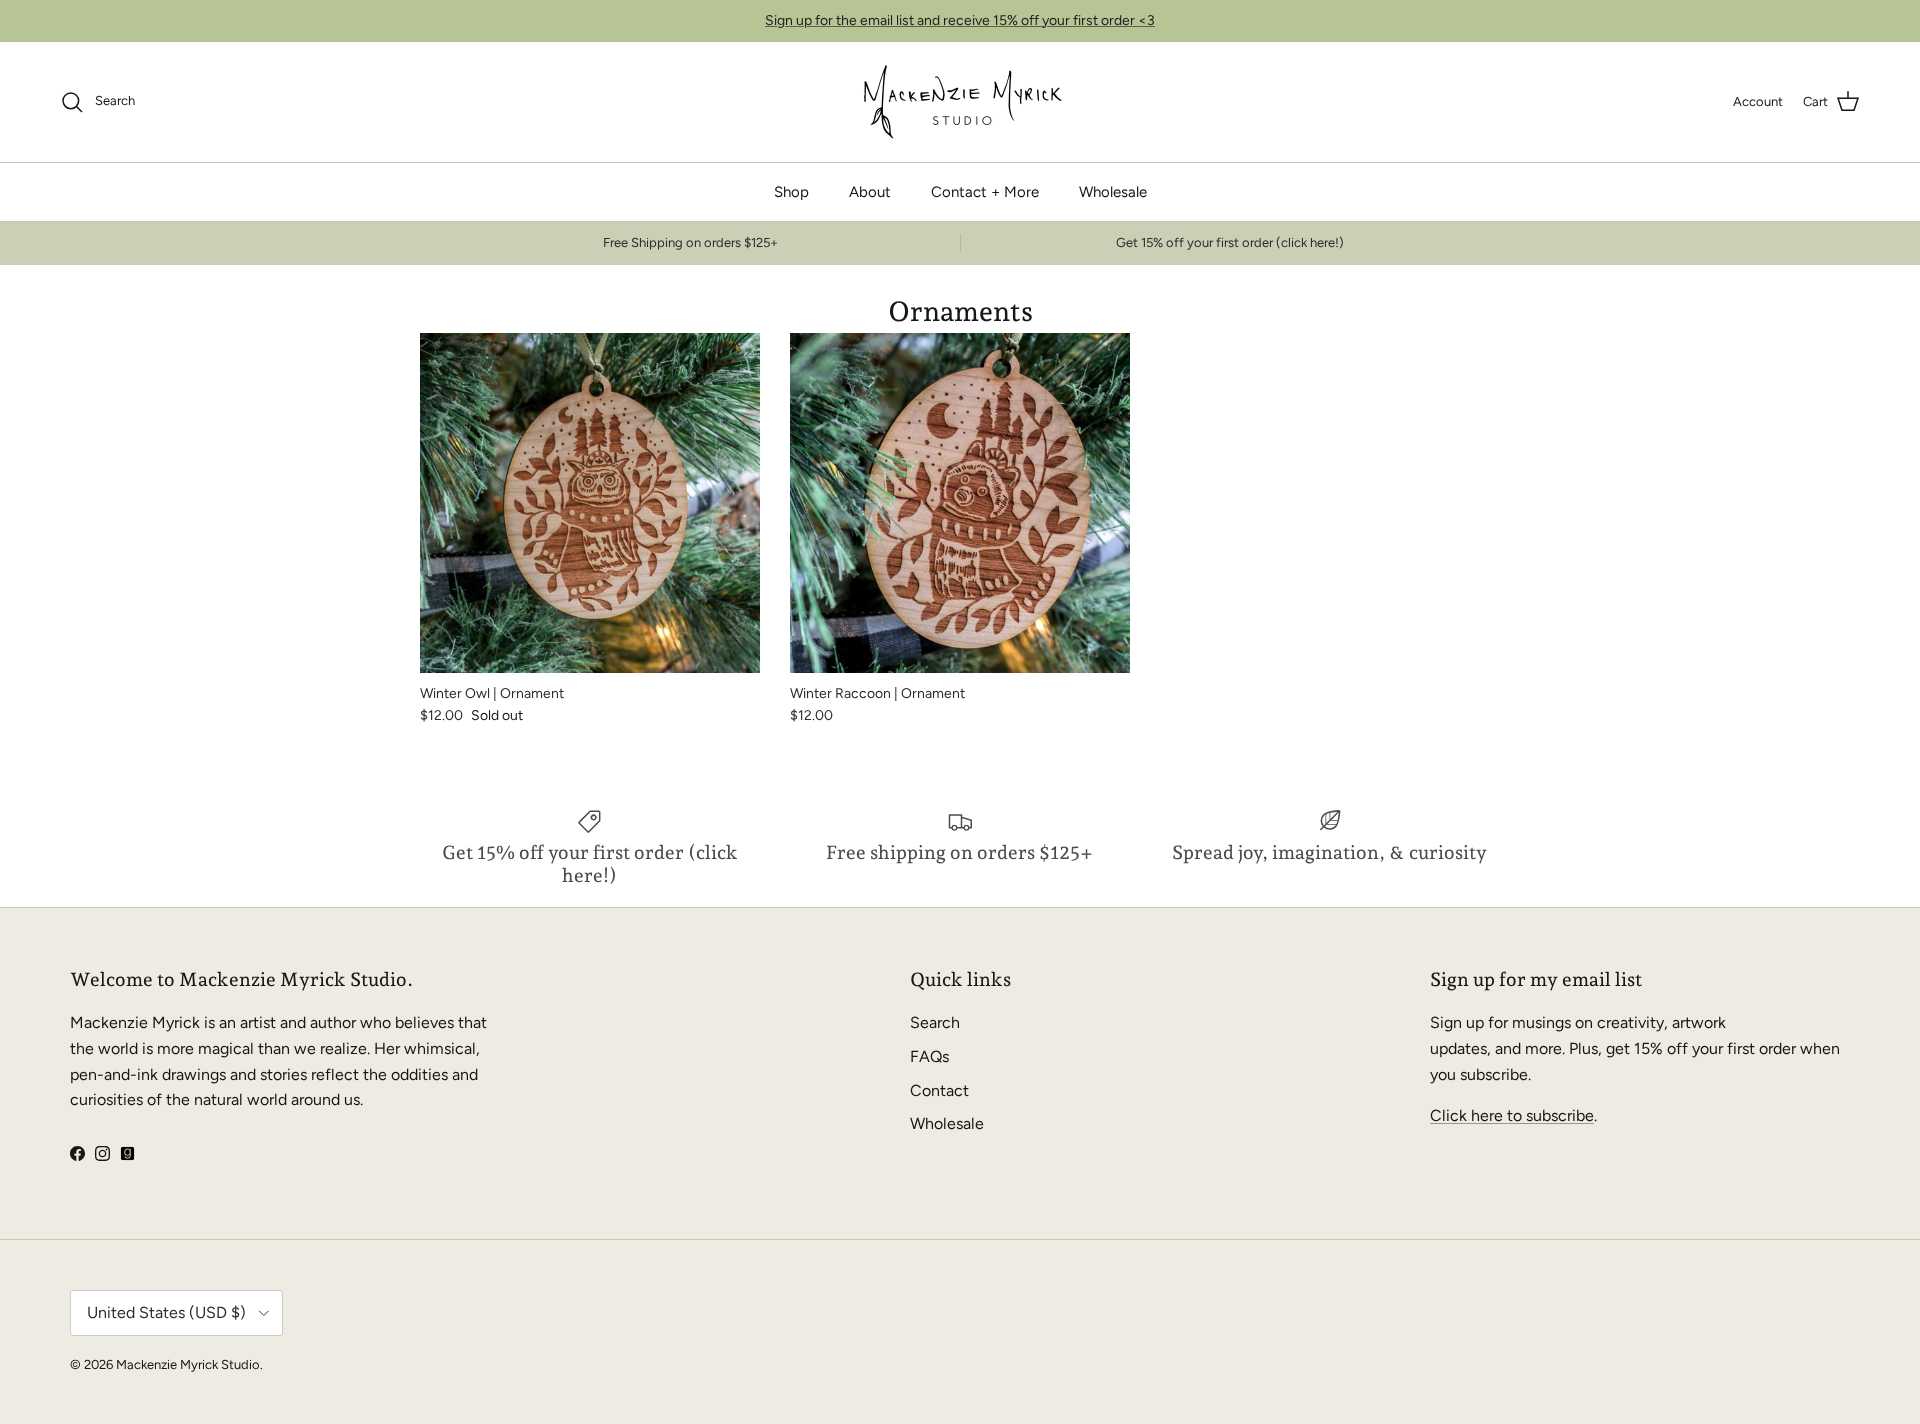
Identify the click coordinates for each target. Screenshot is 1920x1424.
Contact (939, 1090)
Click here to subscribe (1512, 1115)
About (870, 192)
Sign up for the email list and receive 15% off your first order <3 (960, 20)
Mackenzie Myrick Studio (188, 1364)
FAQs (929, 1056)
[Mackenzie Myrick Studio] (960, 102)
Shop (791, 192)
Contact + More (985, 192)
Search (935, 1022)
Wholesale (1113, 192)
